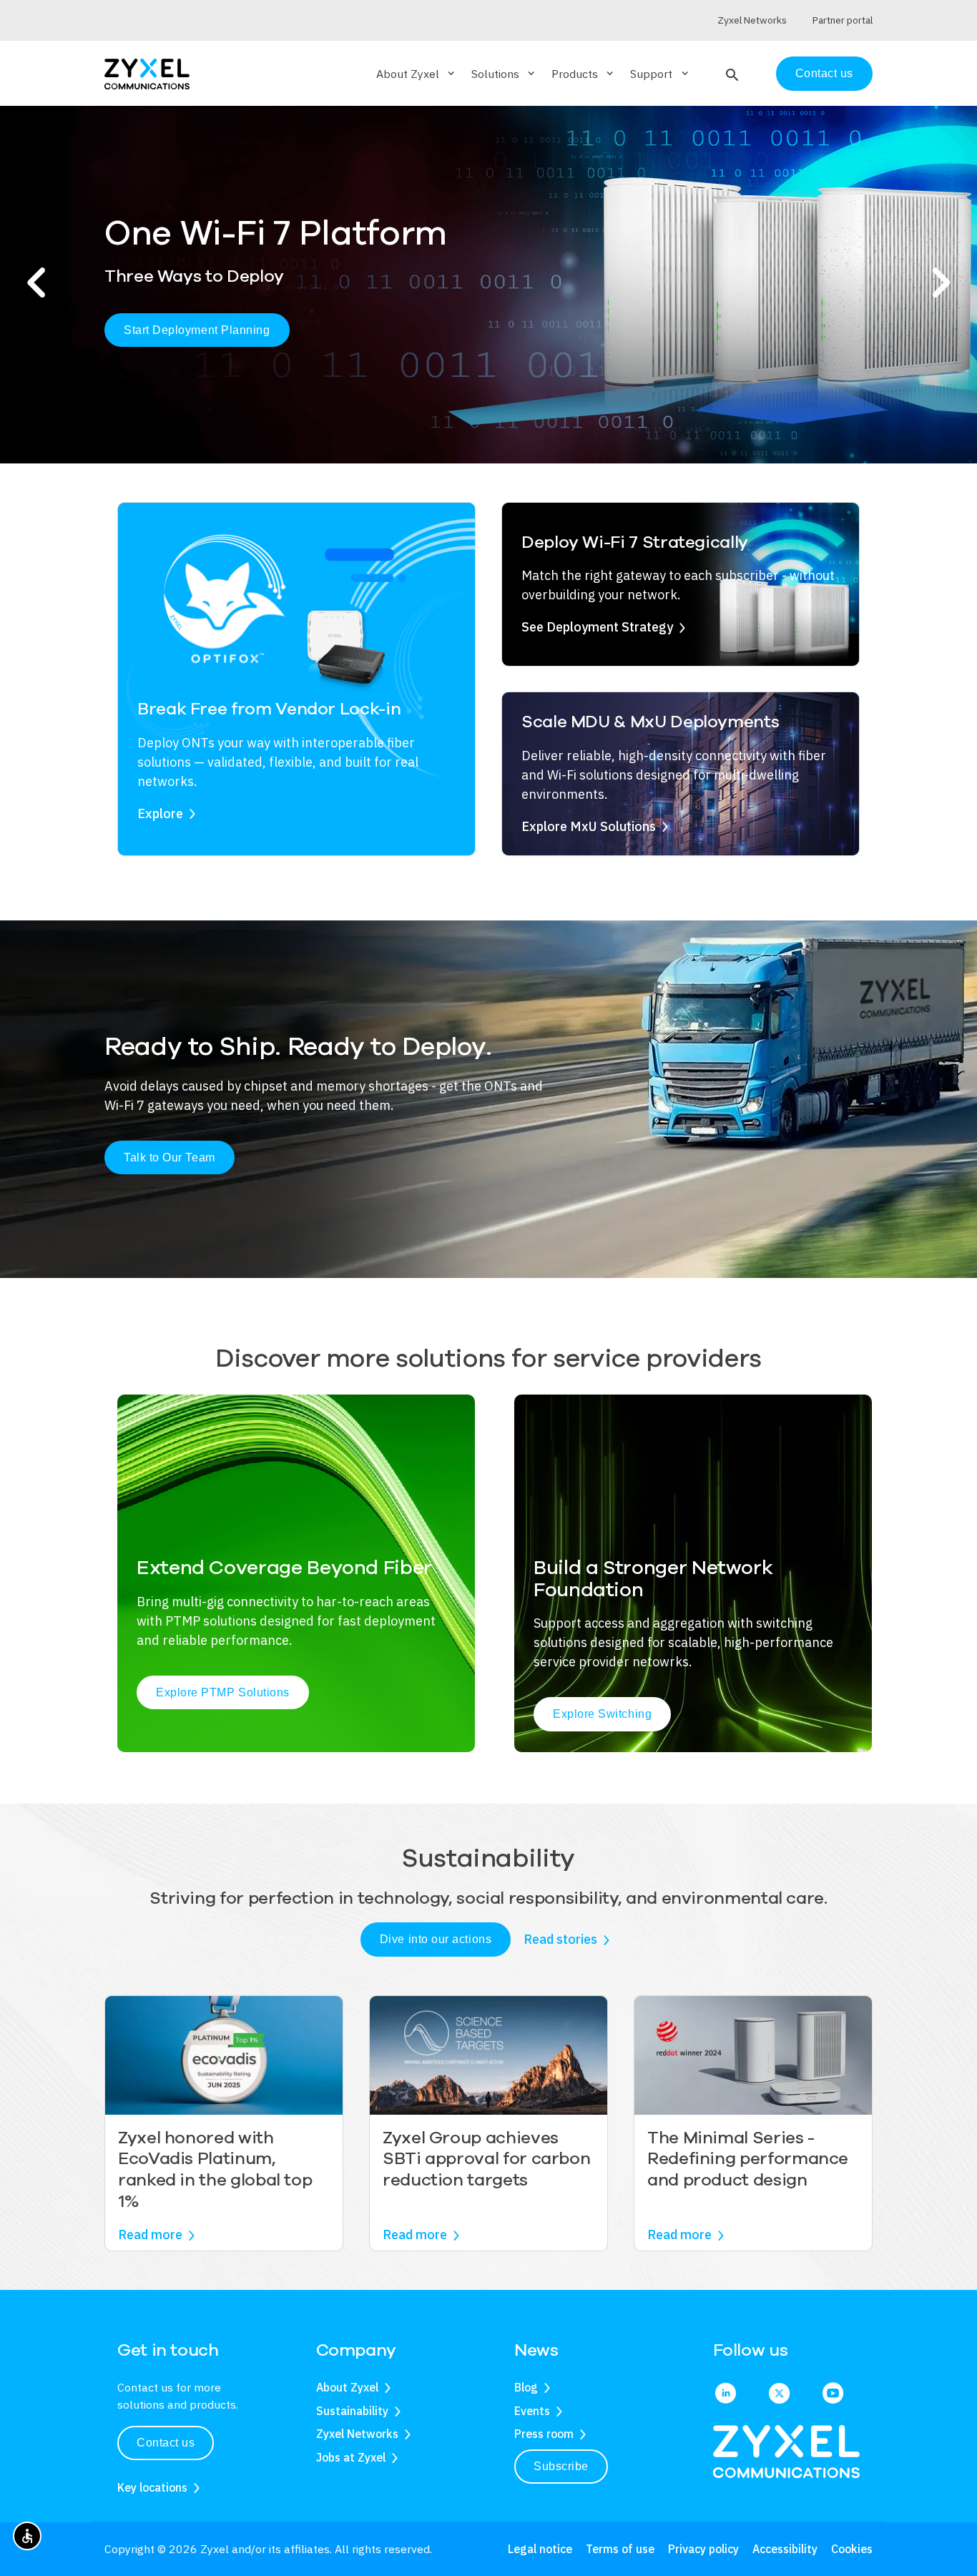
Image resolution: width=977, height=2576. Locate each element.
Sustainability (352, 2411)
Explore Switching (602, 1714)
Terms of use (620, 2549)
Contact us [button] (166, 2443)
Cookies (852, 2549)
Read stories (560, 1939)
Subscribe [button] (561, 2466)
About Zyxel (347, 2387)
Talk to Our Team (170, 1157)
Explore (160, 813)
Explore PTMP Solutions (223, 1692)
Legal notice (540, 2549)
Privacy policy (703, 2549)
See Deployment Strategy (597, 627)
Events (532, 2411)
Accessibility (785, 2549)
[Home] (147, 73)
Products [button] (584, 74)
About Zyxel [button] (417, 74)
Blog (526, 2387)
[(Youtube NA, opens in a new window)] (833, 2394)
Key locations (152, 2487)
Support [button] (660, 74)
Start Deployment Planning (197, 330)
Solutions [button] (504, 74)
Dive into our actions (436, 1939)
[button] (731, 74)
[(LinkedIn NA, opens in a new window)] (726, 2394)
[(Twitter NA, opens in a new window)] (779, 2394)
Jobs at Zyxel (351, 2457)
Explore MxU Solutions (589, 826)
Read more (150, 2235)
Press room (544, 2434)
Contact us (824, 73)
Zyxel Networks (357, 2434)
